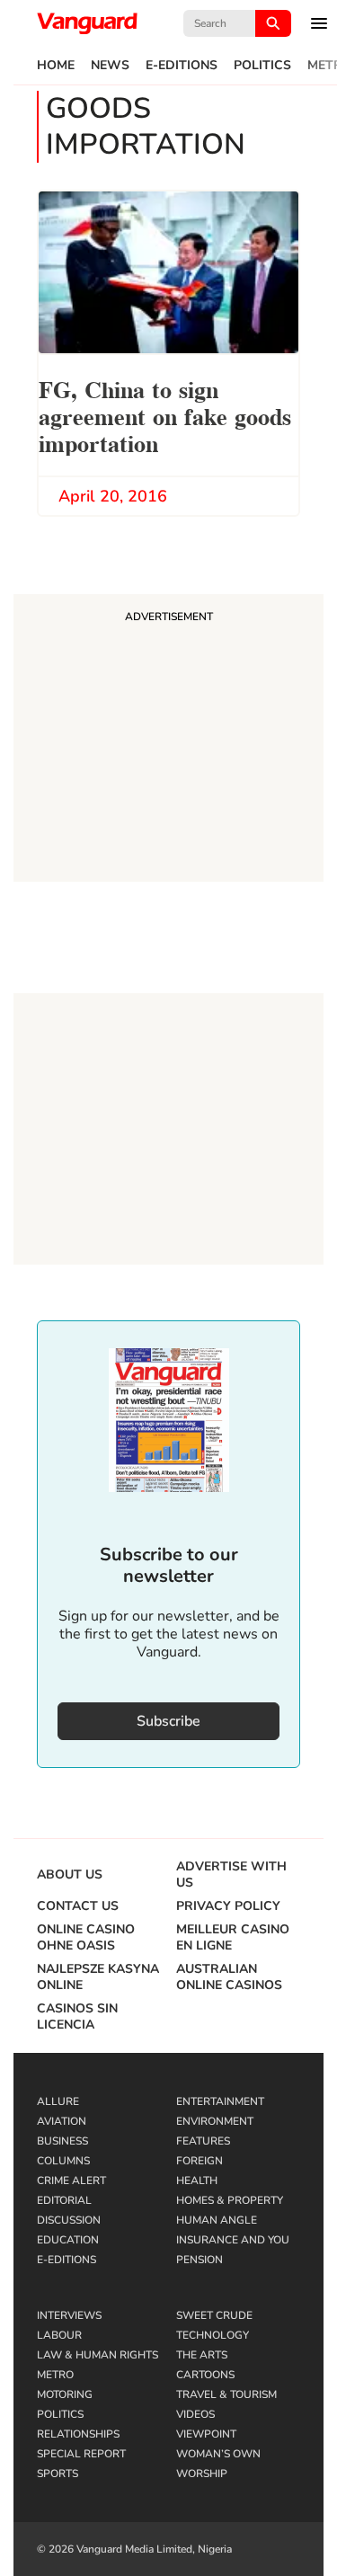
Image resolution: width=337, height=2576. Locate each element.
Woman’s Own (218, 2454)
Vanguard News (87, 23)
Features (203, 2141)
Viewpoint (206, 2434)
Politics (262, 66)
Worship (202, 2474)
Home (56, 66)
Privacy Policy (228, 1906)
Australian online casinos (229, 1977)
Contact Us (78, 1906)
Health (197, 2181)
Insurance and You (233, 2240)
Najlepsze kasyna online (98, 1977)
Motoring (65, 2394)
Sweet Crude (214, 2315)
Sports (58, 2474)
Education (68, 2240)
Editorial (64, 2200)
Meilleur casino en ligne (233, 1938)
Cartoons (205, 2375)
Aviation (62, 2121)
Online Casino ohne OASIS (86, 1938)
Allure (58, 2101)
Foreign (200, 2161)
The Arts (202, 2355)
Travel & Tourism (226, 2394)
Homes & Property (230, 2200)
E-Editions (182, 66)
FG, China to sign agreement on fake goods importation (165, 415)
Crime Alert (71, 2181)
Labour (59, 2335)
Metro (55, 2375)
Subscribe (168, 1721)
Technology (213, 2335)
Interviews (69, 2315)
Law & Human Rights (98, 2355)
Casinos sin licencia (77, 2017)
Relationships (78, 2434)
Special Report (81, 2454)
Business (62, 2141)
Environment (215, 2121)
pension (200, 2260)
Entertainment (220, 2101)
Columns (63, 2161)
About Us (70, 1875)
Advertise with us (231, 1875)
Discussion (69, 2220)
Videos (195, 2414)
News (110, 66)
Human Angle (217, 2220)
